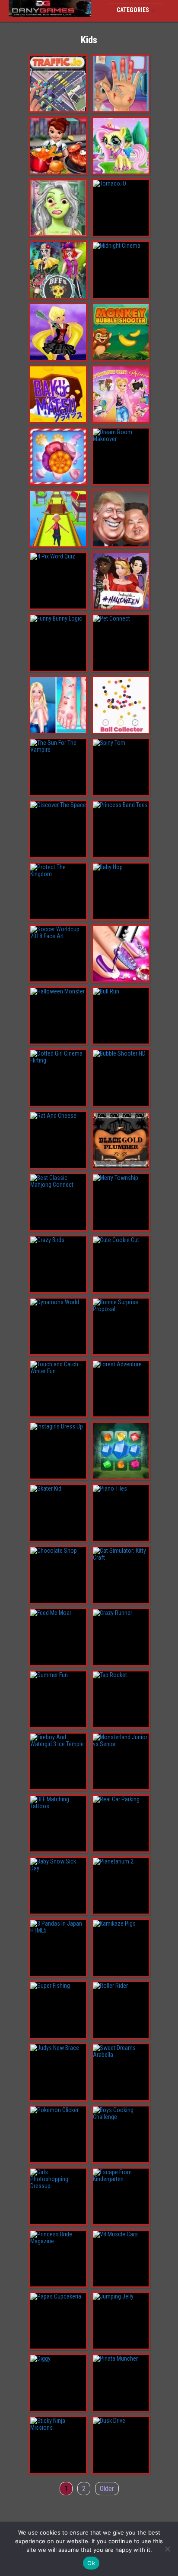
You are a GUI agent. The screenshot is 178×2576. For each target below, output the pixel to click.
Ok (91, 2563)
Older (107, 2489)
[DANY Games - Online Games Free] (50, 15)
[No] (167, 2549)
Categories (133, 10)
